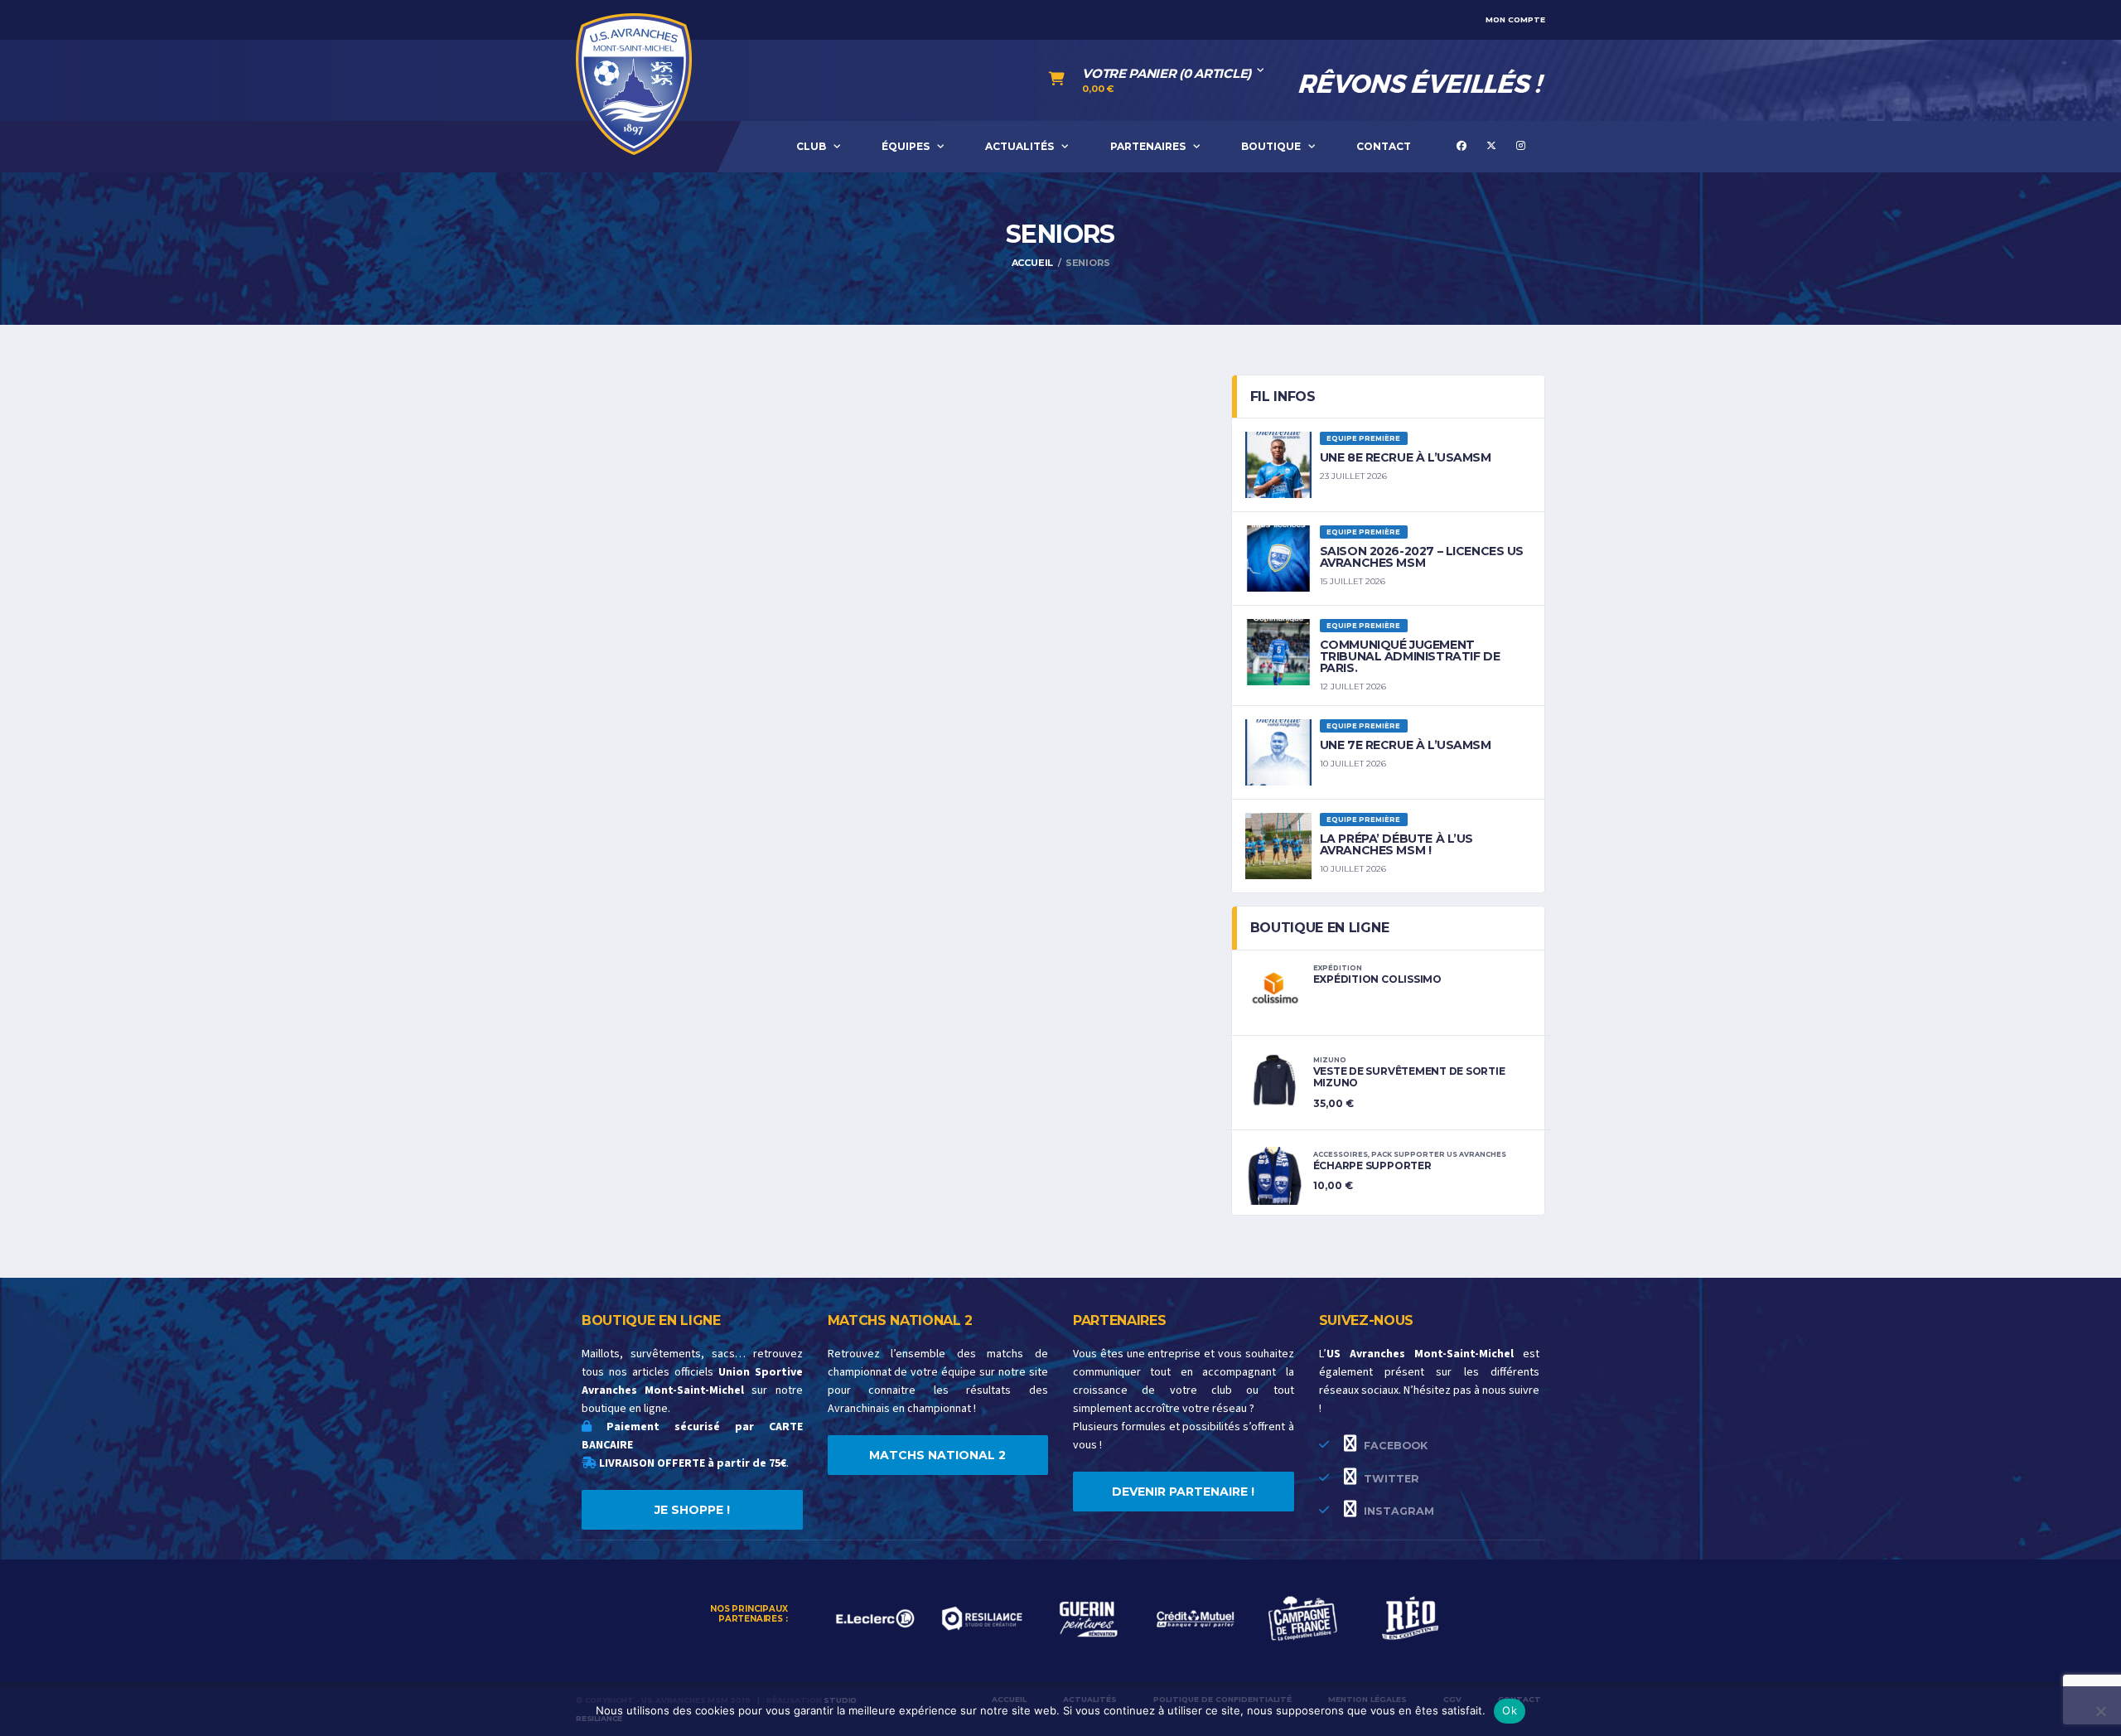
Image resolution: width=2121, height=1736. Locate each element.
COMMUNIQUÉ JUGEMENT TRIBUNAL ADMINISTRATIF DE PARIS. (1410, 656)
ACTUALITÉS (1019, 146)
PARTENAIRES (1148, 146)
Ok (1510, 1710)
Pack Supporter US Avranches (1439, 1154)
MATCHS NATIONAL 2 (937, 1455)
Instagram (1397, 1511)
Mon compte (1515, 19)
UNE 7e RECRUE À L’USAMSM (1406, 745)
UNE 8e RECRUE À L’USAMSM (1406, 457)
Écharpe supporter (1372, 1165)
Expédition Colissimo (1377, 979)
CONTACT (1384, 146)
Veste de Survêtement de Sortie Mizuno (1409, 1077)
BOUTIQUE (1271, 146)
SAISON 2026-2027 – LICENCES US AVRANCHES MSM (1422, 557)
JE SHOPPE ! (692, 1510)
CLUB (811, 146)
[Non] (2100, 1711)
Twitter (1390, 1479)
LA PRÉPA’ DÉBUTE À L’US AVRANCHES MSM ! (1396, 844)
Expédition (1338, 968)
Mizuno (1330, 1060)
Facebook (1394, 1446)
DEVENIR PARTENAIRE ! (1183, 1492)
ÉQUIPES (906, 146)
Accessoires (1341, 1154)
